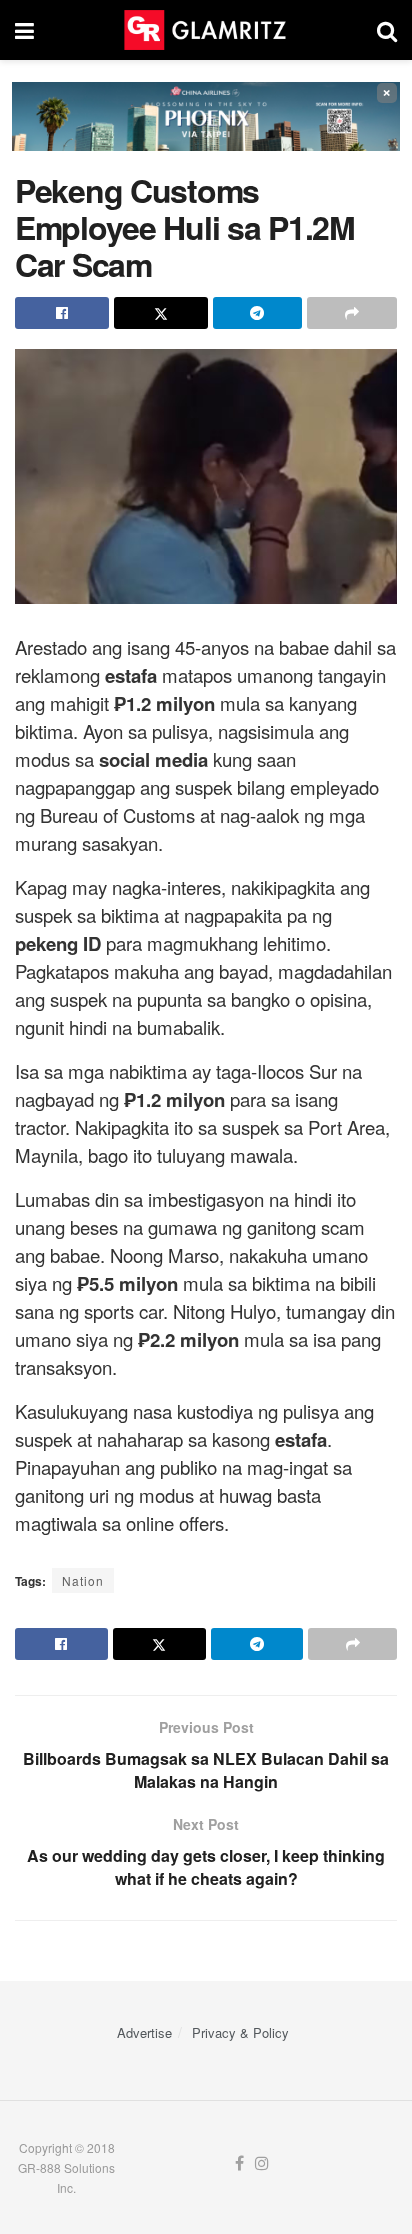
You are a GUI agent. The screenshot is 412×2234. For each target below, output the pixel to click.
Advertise (144, 2032)
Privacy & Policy (240, 2032)
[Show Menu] (24, 30)
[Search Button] (387, 30)
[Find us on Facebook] (239, 2163)
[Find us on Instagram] (262, 2163)
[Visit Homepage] (205, 30)
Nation (83, 1580)
